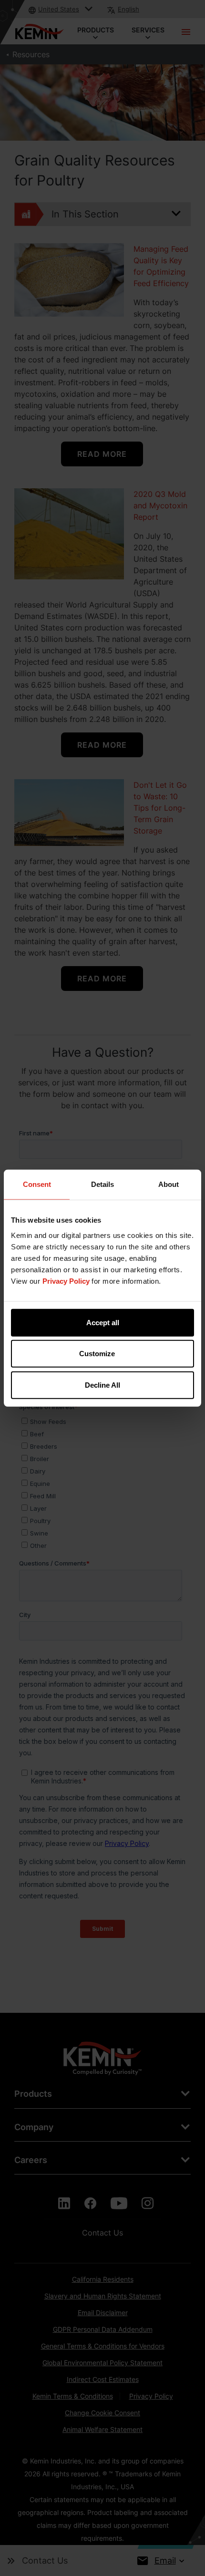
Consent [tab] (37, 1184)
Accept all (103, 1322)
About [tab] (169, 1184)
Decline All (102, 1385)
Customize (97, 1354)
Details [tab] (102, 1184)
